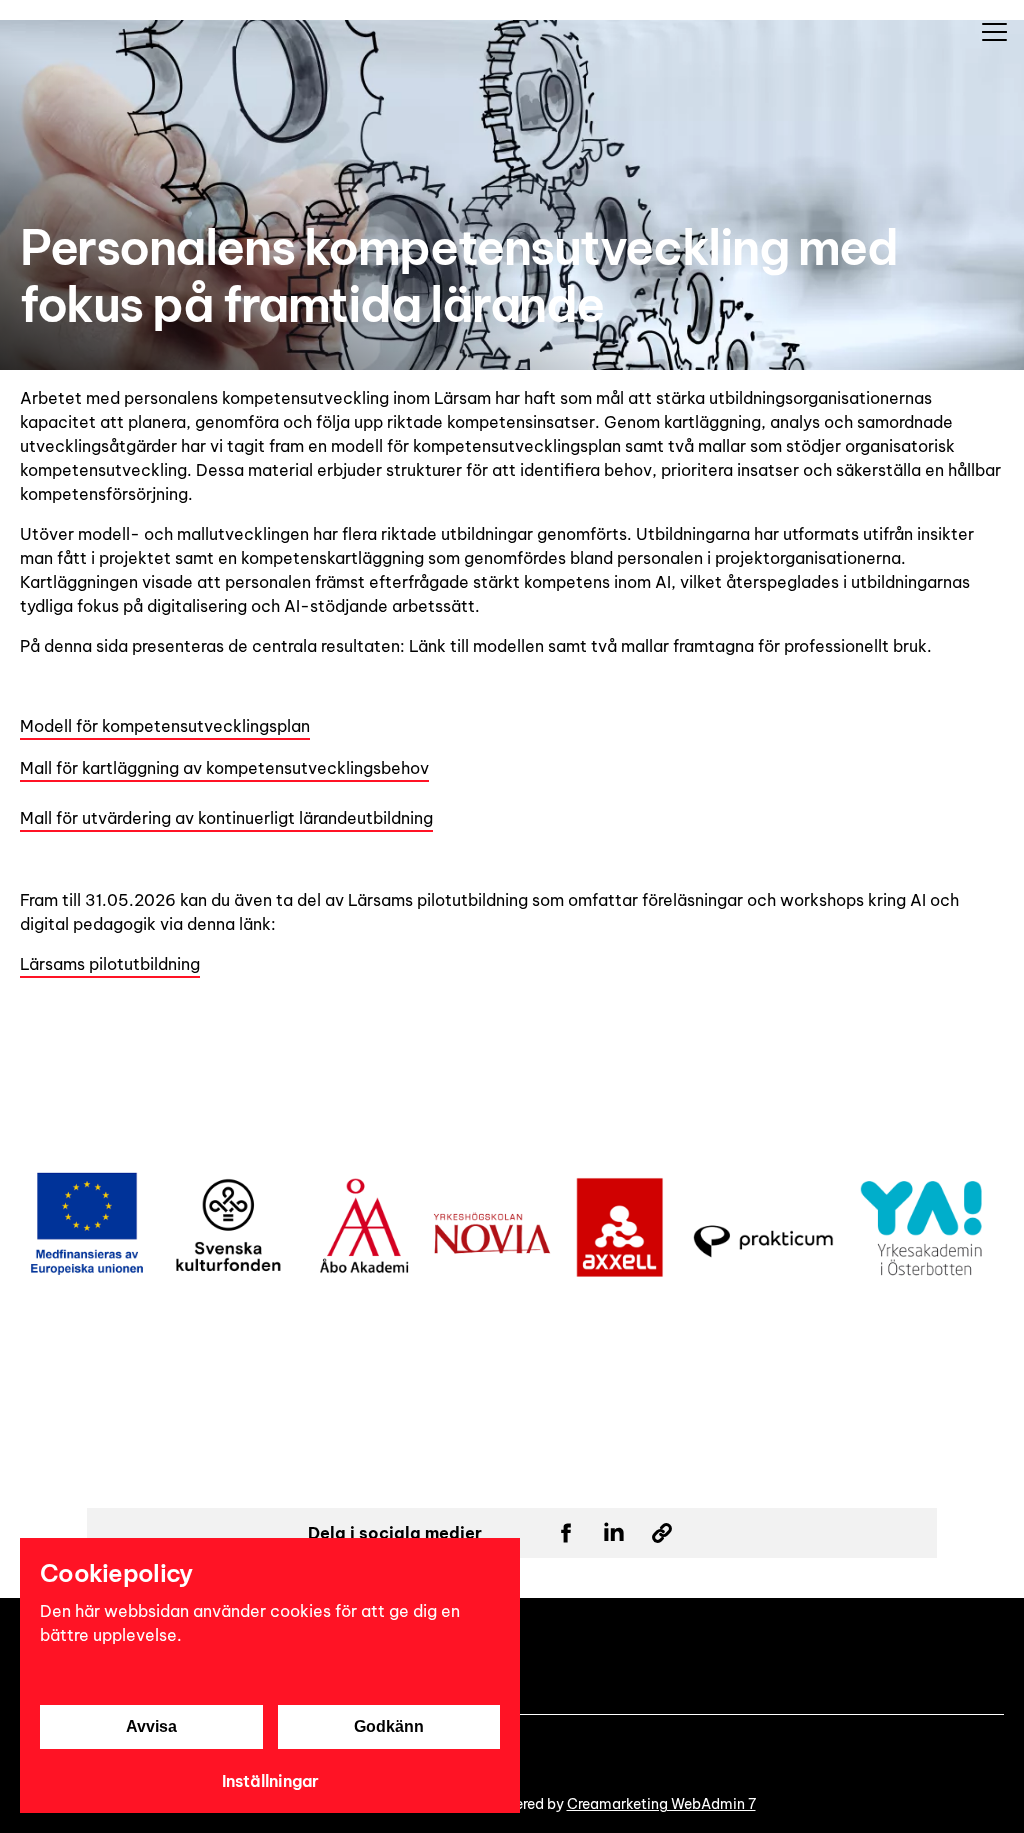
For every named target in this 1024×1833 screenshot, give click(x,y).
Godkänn (389, 1726)
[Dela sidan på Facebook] (566, 1533)
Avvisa (151, 1726)
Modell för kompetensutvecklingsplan (165, 726)
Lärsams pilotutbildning (110, 964)
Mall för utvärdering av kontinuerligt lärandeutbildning (226, 818)
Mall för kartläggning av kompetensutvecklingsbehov (224, 768)
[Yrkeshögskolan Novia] (7, 10)
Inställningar (270, 1781)
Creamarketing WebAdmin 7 (661, 1804)
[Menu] (994, 32)
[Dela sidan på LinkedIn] (614, 1533)
